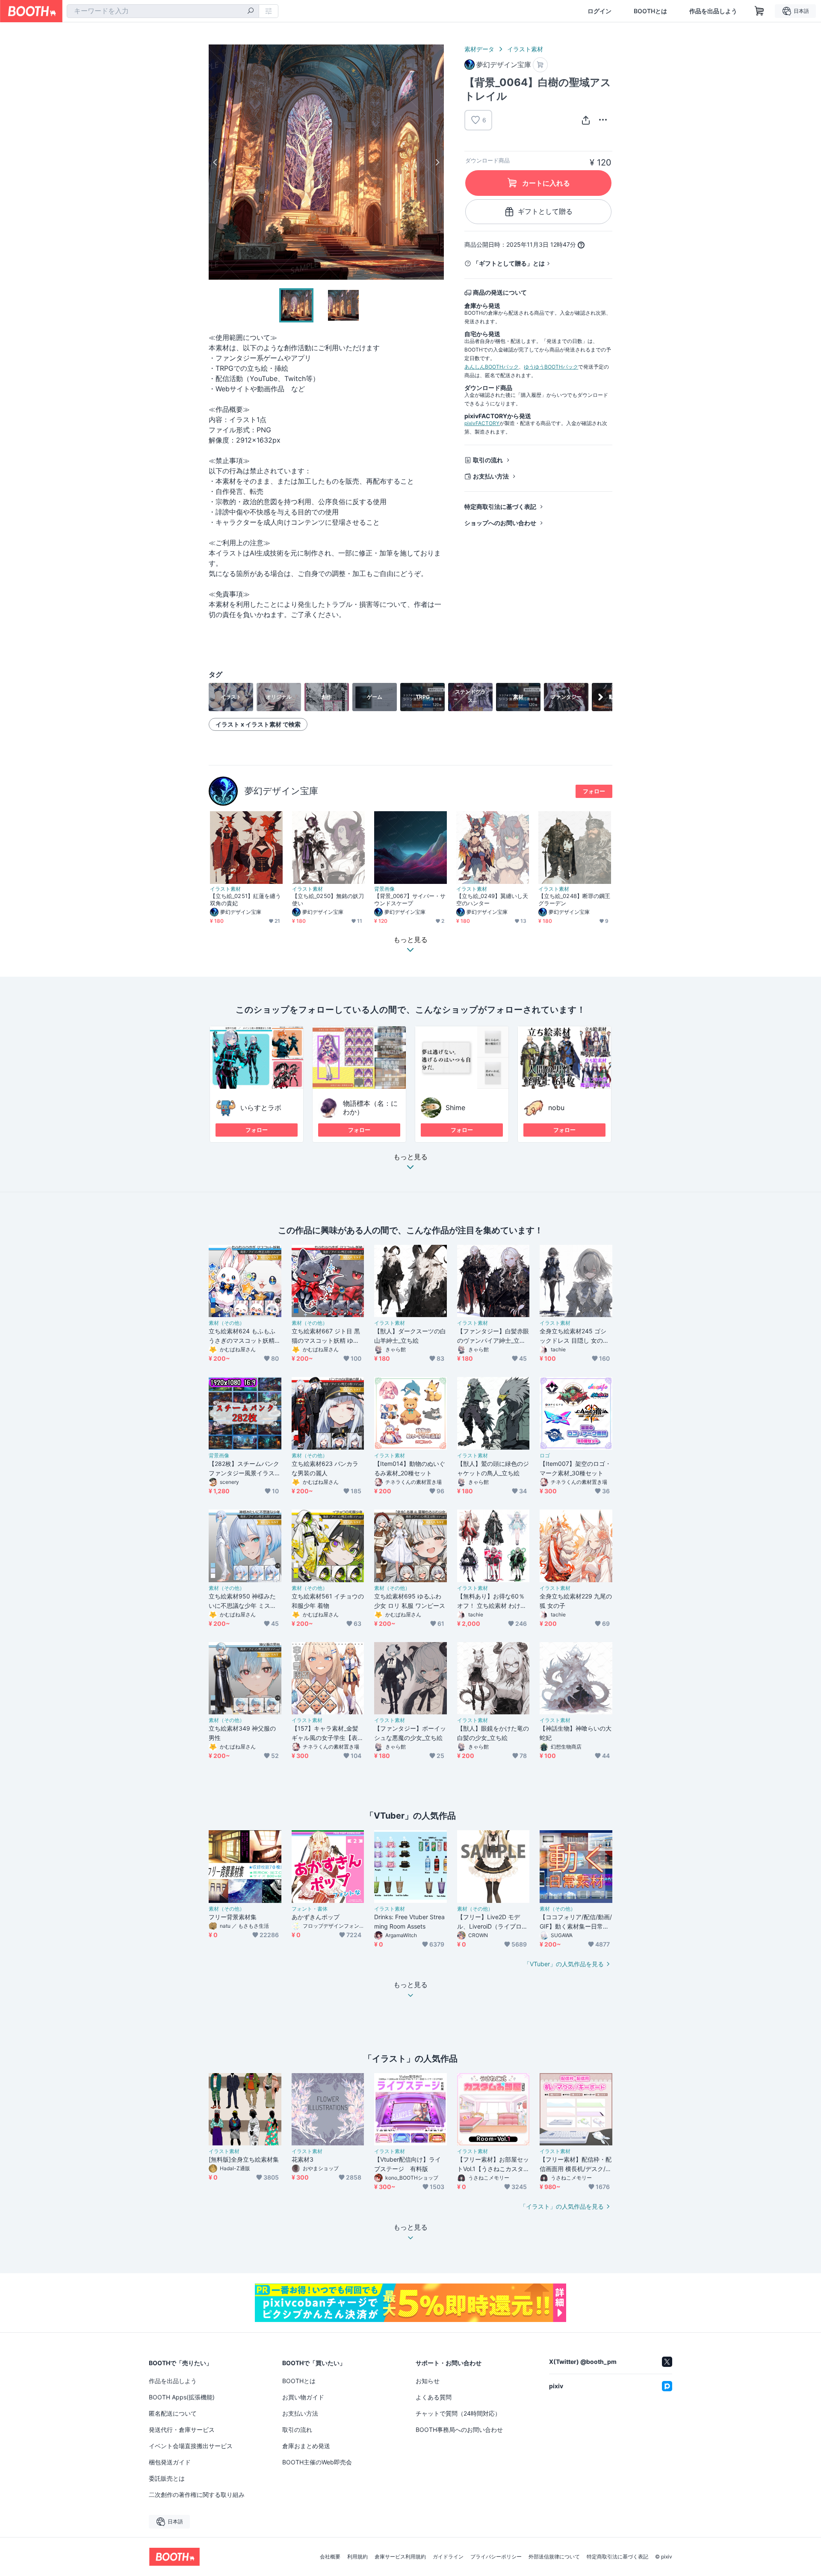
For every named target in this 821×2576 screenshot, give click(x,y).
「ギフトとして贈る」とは (509, 263)
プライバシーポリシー (496, 2557)
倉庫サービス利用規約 (400, 2557)
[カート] (540, 65)
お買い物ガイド (303, 2397)
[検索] (251, 12)
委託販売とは (167, 2478)
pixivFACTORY (482, 423)
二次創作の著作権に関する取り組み (197, 2495)
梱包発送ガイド (170, 2462)
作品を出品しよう (713, 11)
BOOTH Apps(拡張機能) (182, 2397)
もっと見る (410, 1157)
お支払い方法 (491, 476)
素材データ (479, 49)
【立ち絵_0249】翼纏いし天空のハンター (492, 900)
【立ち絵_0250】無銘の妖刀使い (328, 900)
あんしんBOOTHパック (492, 367)
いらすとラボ (261, 1108)
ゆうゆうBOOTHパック (551, 367)
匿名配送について (173, 2413)
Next (437, 162)
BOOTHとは (650, 11)
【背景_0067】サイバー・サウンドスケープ (410, 900)
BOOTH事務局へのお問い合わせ (459, 2430)
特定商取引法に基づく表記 (500, 507)
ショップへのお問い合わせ (500, 523)
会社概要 (330, 2557)
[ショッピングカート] (759, 11)
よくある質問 (434, 2397)
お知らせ (428, 2381)
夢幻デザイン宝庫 (281, 791)
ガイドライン (448, 2557)
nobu (556, 1108)
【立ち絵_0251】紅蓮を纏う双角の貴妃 (245, 900)
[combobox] (163, 11)
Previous (216, 162)
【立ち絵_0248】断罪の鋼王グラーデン (574, 900)
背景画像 (384, 889)
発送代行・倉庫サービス (182, 2430)
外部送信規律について (554, 2557)
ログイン (600, 11)
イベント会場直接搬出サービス (191, 2446)
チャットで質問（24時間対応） (458, 2413)
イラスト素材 (525, 49)
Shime (455, 1108)
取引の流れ (488, 460)
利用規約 (357, 2557)
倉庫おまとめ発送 (306, 2446)
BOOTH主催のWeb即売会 (317, 2462)
